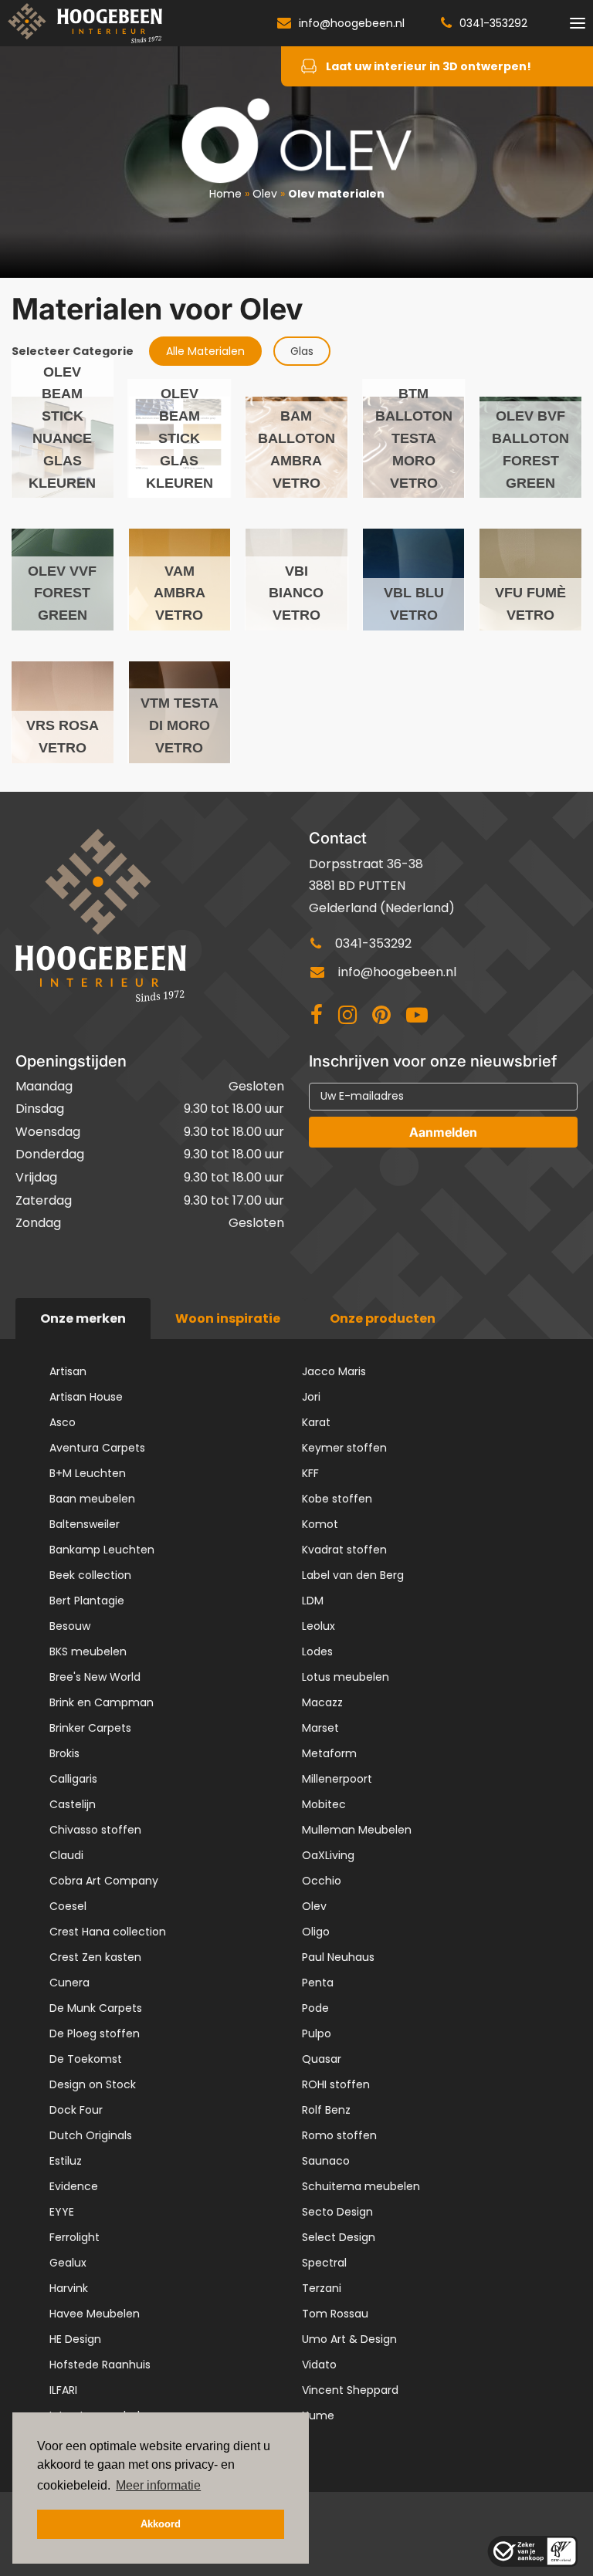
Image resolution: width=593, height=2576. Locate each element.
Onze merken (83, 1318)
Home (225, 194)
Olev (265, 194)
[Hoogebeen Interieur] (85, 23)
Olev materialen (336, 194)
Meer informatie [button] (158, 2485)
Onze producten (383, 1318)
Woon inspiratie (228, 1318)
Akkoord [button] (161, 2524)
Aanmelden (443, 1132)
